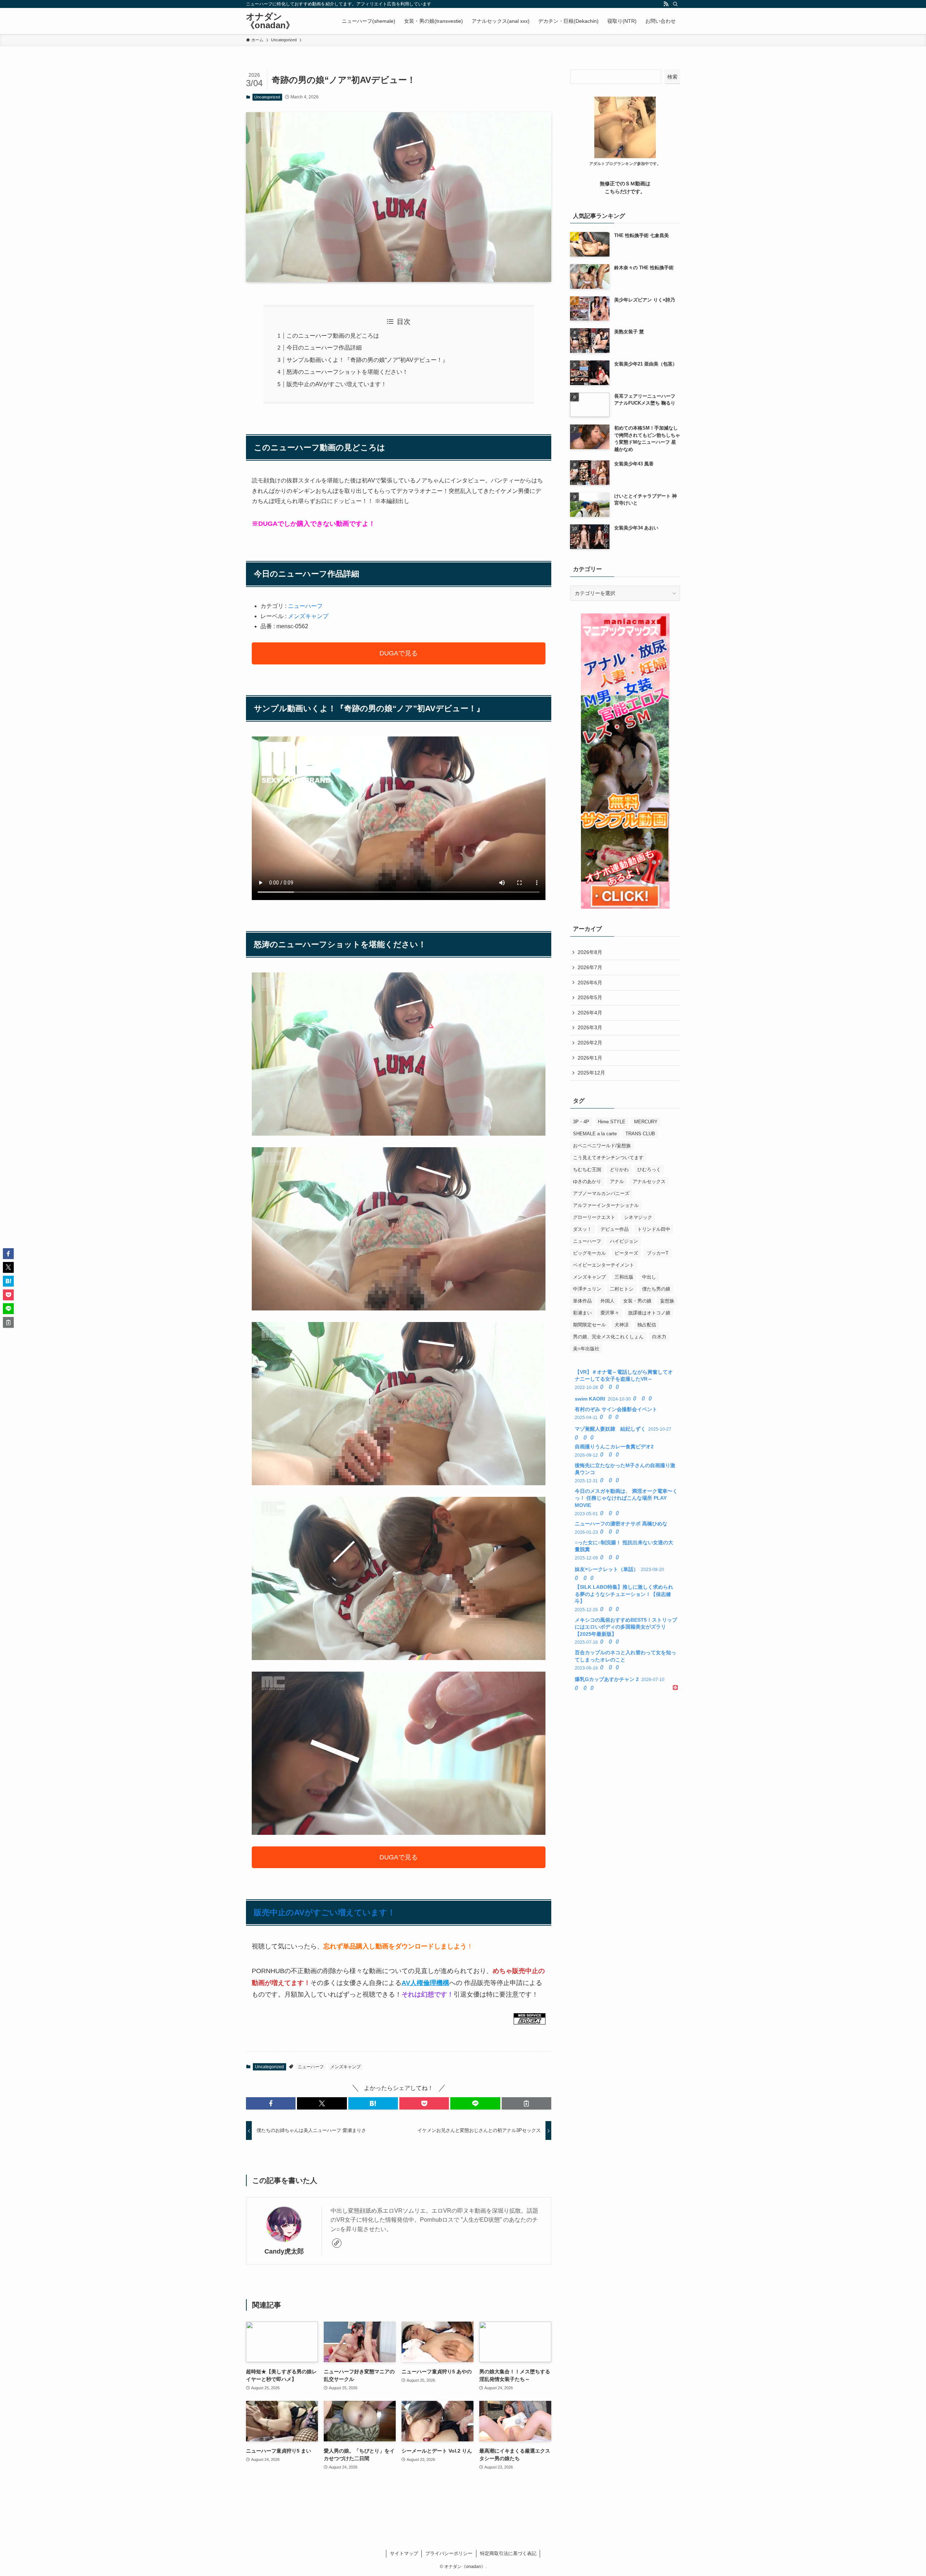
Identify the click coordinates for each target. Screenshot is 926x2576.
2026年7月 (590, 967)
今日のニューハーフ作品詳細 (324, 348)
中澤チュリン (587, 1289)
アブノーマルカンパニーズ (601, 1193)
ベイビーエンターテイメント (604, 1265)
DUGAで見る (399, 653)
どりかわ (619, 1169)
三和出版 (624, 1277)
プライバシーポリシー (449, 2553)
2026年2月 (590, 1043)
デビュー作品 (615, 1229)
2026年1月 (590, 1058)
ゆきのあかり (587, 1181)
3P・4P (581, 1122)
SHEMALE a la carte (595, 1134)
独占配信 (647, 1325)
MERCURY (646, 1122)
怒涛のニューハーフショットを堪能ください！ (347, 372)
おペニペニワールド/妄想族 (602, 1146)
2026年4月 (590, 1013)
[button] (271, 2103)
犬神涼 (622, 1325)
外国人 (608, 1301)
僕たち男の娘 (656, 1289)
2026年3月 (590, 1027)
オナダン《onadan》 (270, 21)
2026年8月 (590, 952)
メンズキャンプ (308, 616)
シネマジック (638, 1217)
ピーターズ (626, 1253)
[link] (337, 2243)
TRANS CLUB (640, 1134)
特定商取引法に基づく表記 (508, 2553)
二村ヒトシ (622, 1289)
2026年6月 (590, 983)
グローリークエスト (594, 1217)
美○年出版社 (586, 1349)
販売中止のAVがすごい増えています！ (337, 384)
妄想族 (667, 1301)
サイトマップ (404, 2553)
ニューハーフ (305, 606)
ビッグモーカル (589, 1253)
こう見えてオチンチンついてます (608, 1158)
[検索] (675, 4)
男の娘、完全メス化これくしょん (608, 1337)
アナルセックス (649, 1181)
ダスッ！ (582, 1229)
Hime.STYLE (612, 1122)
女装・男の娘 (637, 1301)
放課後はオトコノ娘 (649, 1313)
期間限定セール (589, 1325)
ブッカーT (658, 1253)
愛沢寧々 (610, 1313)
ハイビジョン (624, 1241)
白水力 (659, 1337)
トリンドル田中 (654, 1229)
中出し (649, 1277)
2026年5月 (590, 997)
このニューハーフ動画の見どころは (333, 336)
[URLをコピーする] (526, 2103)
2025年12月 (591, 1073)
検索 (672, 77)
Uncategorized (267, 97)
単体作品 (582, 1301)
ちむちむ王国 (587, 1169)
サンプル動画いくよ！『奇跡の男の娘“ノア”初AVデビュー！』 (367, 360)
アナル (617, 1181)
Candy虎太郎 (284, 2251)
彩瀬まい (582, 1313)
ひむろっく (649, 1169)
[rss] (666, 4)
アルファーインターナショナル (606, 1205)
